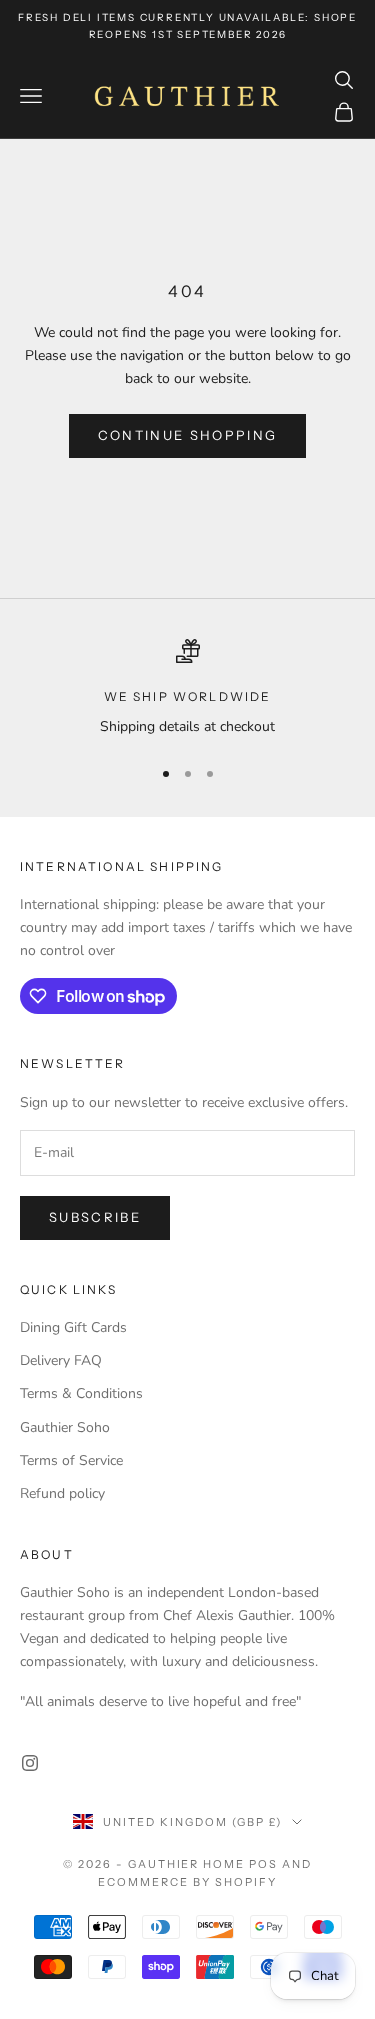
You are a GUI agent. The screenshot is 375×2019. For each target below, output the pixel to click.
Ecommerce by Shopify (187, 1882)
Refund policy (62, 1493)
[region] (187, 688)
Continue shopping (188, 435)
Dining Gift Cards (73, 1327)
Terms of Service (71, 1460)
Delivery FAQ (61, 1360)
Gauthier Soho (65, 1427)
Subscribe (95, 1217)
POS (263, 1864)
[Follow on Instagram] (30, 1763)
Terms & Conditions (81, 1393)
